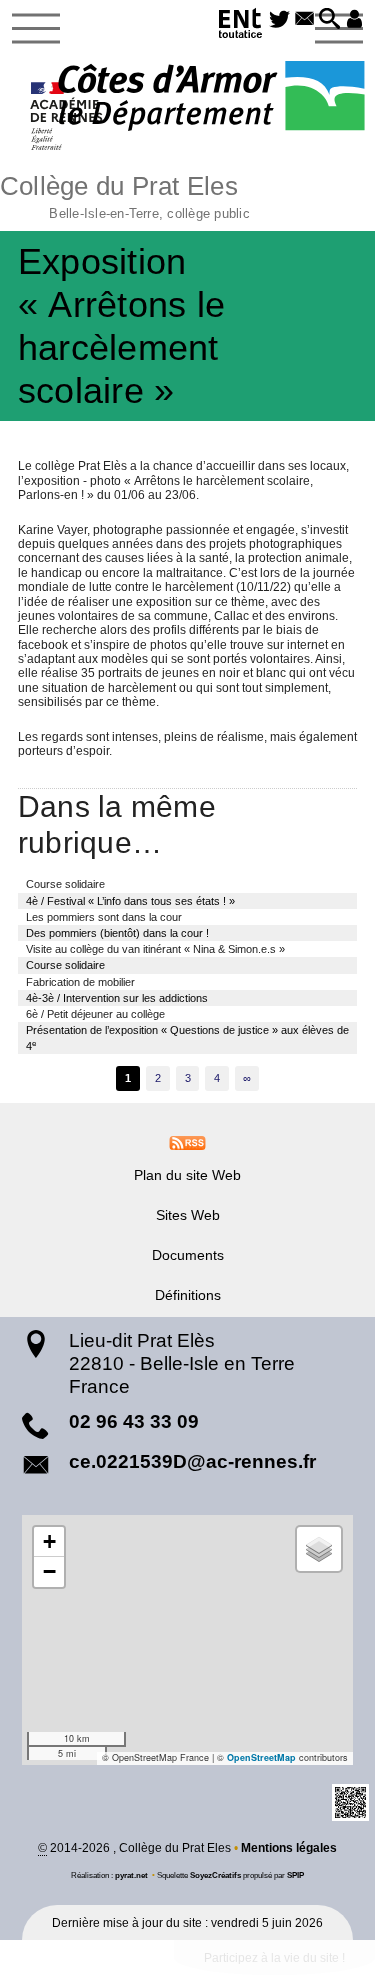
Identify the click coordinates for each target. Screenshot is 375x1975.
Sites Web (188, 1215)
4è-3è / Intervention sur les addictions (117, 998)
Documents (188, 1255)
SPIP (295, 1875)
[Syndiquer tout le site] (187, 1142)
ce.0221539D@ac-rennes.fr (192, 1461)
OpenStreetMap (261, 1757)
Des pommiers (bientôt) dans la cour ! (117, 933)
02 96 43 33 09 (134, 1421)
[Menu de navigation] (36, 29)
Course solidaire (65, 884)
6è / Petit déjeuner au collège (95, 1014)
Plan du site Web (187, 1175)
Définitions (188, 1295)
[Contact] (304, 20)
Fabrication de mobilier (80, 982)
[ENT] (241, 26)
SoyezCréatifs (215, 1875)
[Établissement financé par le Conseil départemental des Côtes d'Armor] (211, 97)
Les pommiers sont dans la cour (104, 917)
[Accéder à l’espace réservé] (354, 20)
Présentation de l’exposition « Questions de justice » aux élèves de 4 (187, 1038)
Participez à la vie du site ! (274, 1958)
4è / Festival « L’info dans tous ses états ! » (130, 901)
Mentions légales (289, 1848)
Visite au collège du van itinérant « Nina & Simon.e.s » (155, 949)
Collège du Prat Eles (125, 194)
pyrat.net (131, 1875)
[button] (329, 20)
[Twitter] (280, 20)
